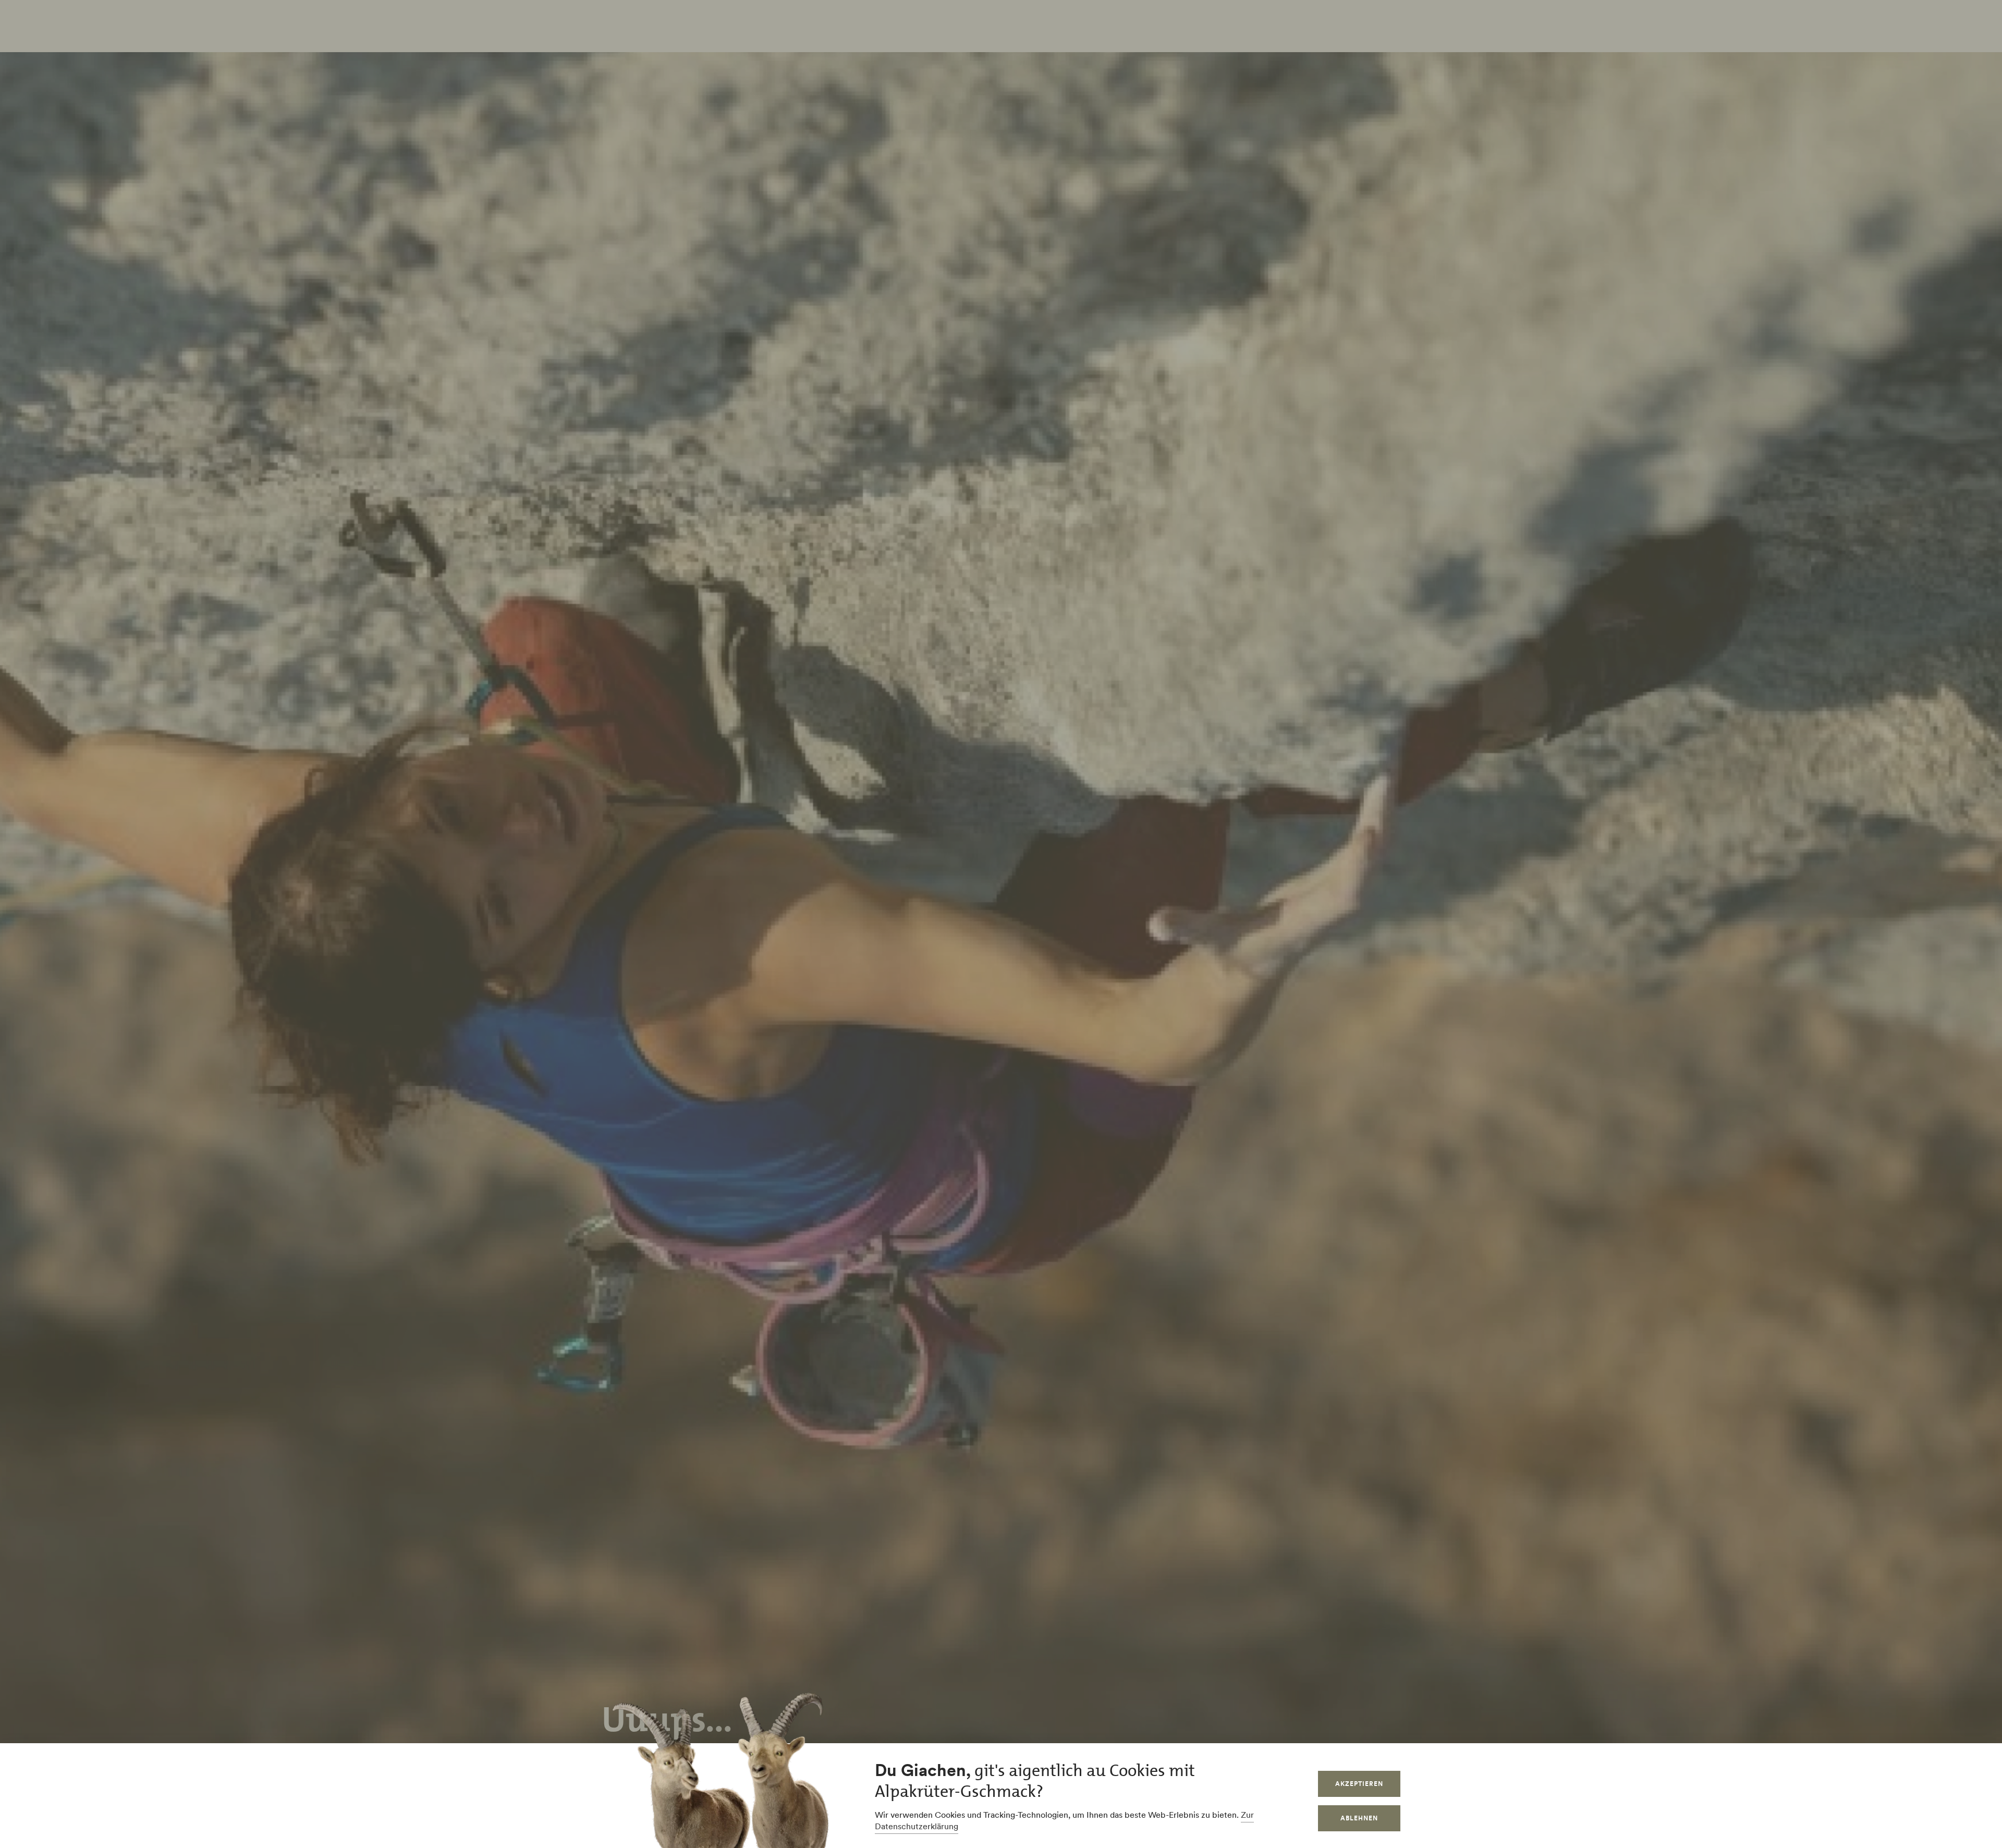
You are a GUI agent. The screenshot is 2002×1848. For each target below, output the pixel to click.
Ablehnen (1359, 1818)
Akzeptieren (1359, 1784)
